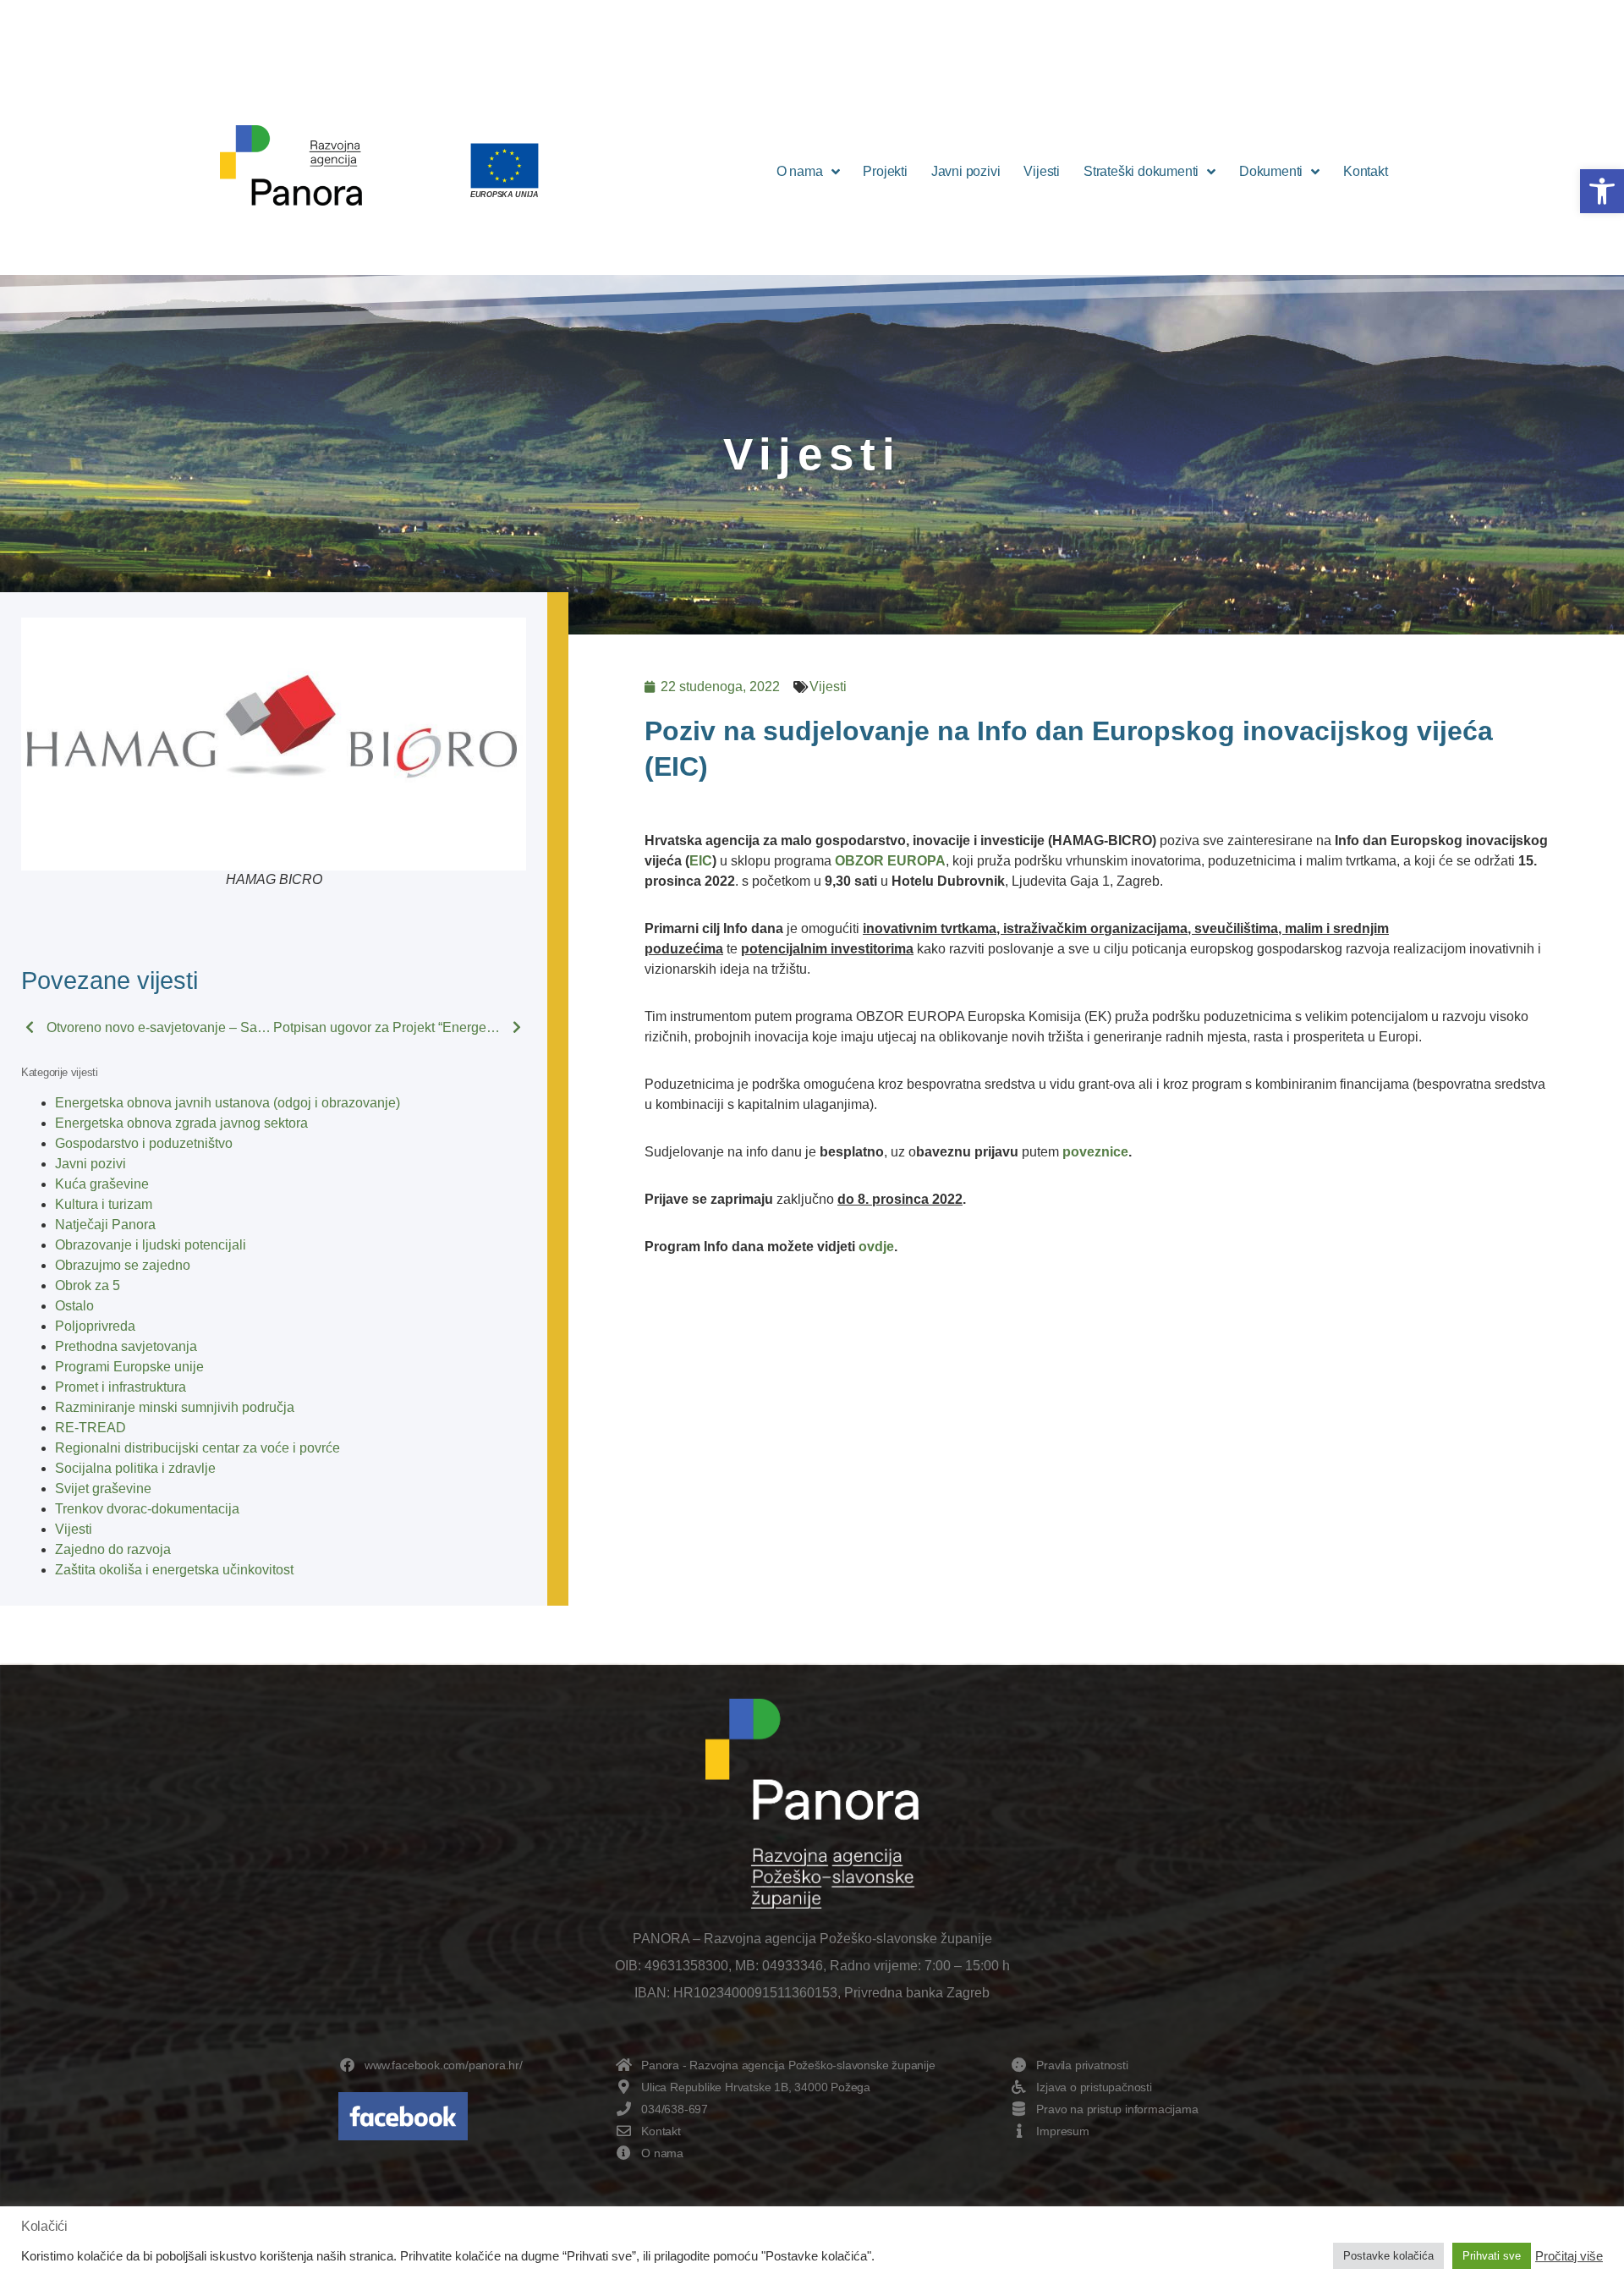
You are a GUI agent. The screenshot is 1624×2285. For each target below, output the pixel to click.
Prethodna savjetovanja (126, 1346)
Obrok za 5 (88, 1285)
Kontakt (1366, 171)
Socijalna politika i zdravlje (135, 1468)
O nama (800, 171)
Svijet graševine (103, 1489)
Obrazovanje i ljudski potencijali (151, 1245)
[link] (907, 1152)
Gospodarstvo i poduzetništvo (144, 1143)
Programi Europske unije (129, 1367)
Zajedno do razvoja (113, 1549)
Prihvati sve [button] (1492, 2256)
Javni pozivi (966, 171)
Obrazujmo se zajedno (123, 1265)
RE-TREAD (91, 1428)
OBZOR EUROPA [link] (890, 861)
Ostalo (74, 1306)
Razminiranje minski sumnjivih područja (175, 1407)
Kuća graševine (102, 1184)
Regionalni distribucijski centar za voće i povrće (198, 1448)
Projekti (885, 171)
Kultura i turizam (104, 1204)
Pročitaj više (1569, 2256)
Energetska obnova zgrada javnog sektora (181, 1123)
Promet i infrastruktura (121, 1387)
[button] (1602, 191)
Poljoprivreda (95, 1326)
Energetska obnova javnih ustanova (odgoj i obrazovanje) (228, 1103)
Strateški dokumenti (1141, 171)
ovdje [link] (876, 1247)
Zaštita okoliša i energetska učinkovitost (174, 1570)
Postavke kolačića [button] (1388, 2256)
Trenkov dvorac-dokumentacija (147, 1509)
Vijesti (1042, 171)
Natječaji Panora (105, 1225)
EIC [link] (701, 861)
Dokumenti (1271, 171)
